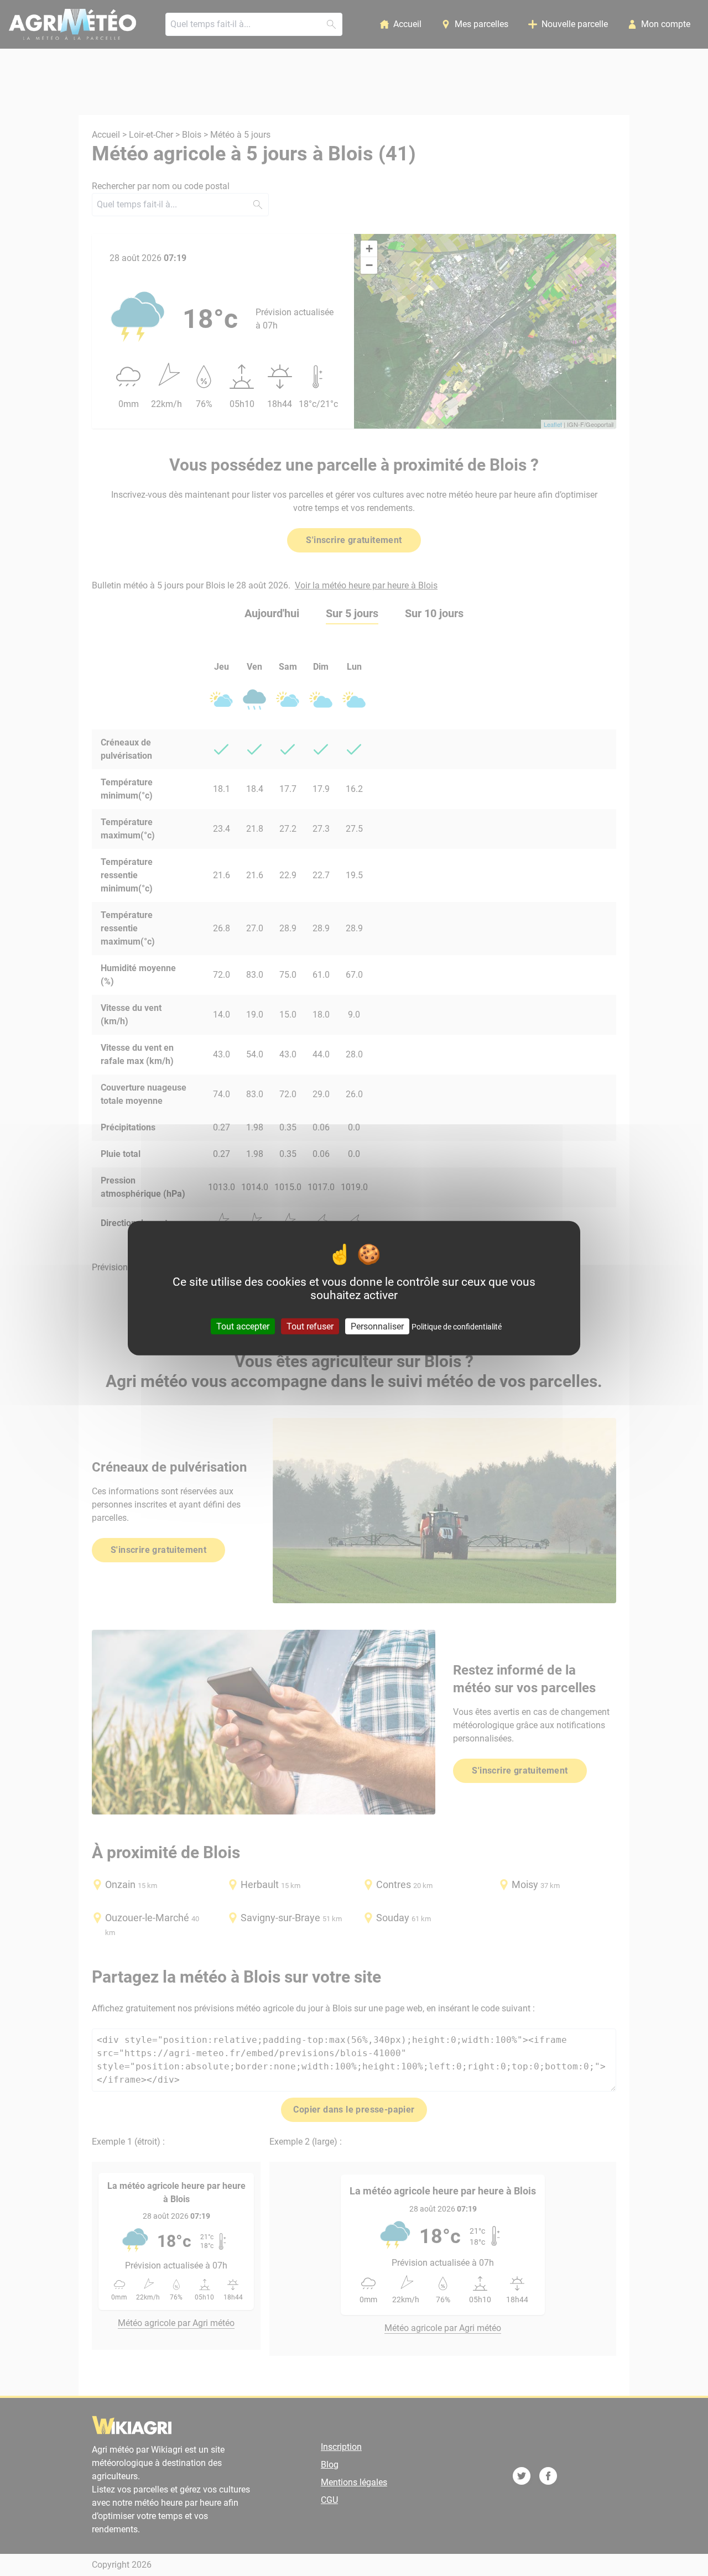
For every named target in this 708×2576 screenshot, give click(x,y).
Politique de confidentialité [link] (457, 1326)
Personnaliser (377, 1326)
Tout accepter (243, 1326)
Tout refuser (310, 1326)
